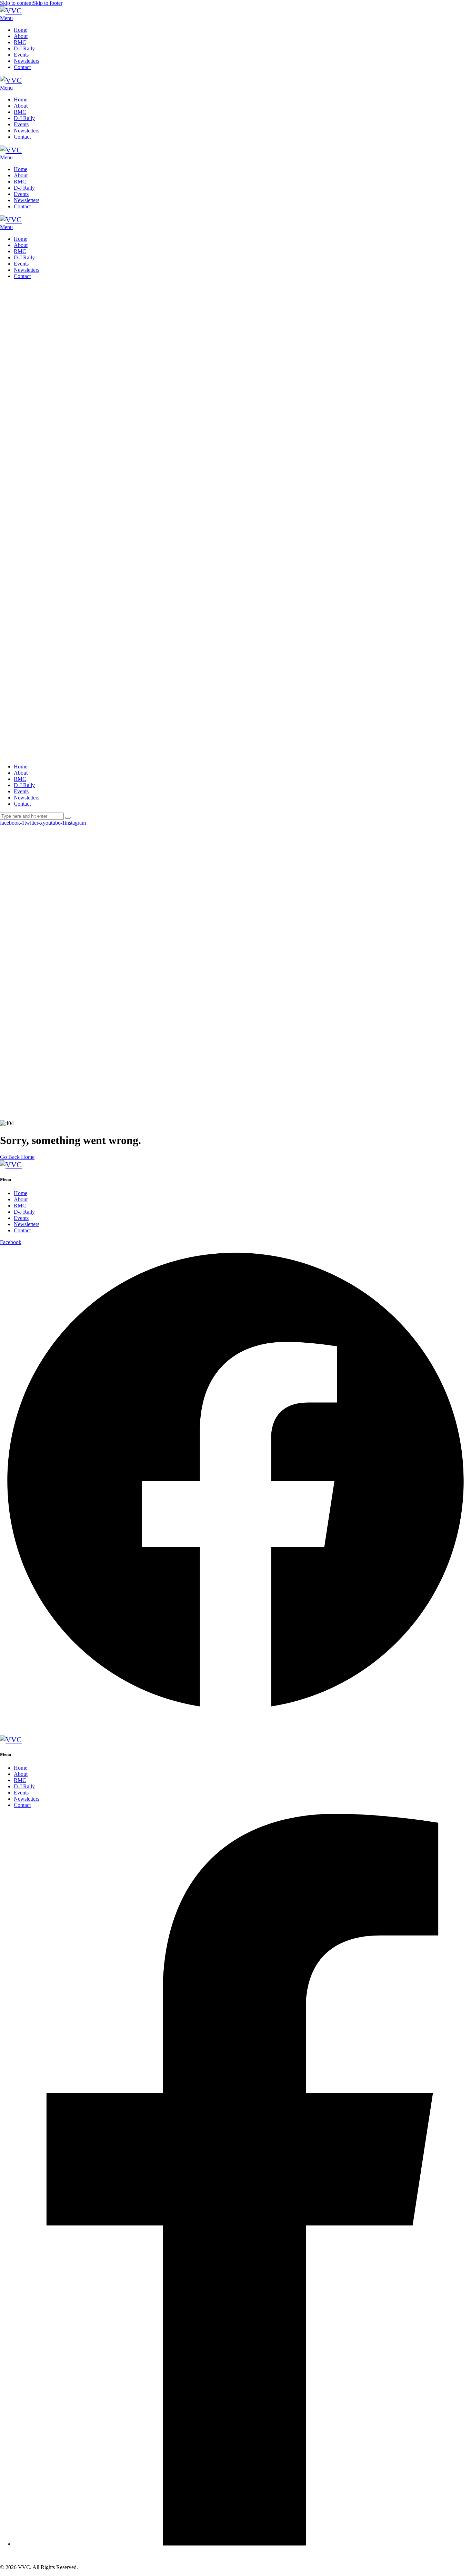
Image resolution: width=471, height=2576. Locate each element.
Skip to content (16, 3)
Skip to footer (48, 3)
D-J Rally (24, 1212)
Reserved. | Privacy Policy (144, 1726)
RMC (20, 1206)
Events (21, 1218)
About (21, 1199)
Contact (22, 1230)
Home (21, 1193)
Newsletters (27, 1224)
